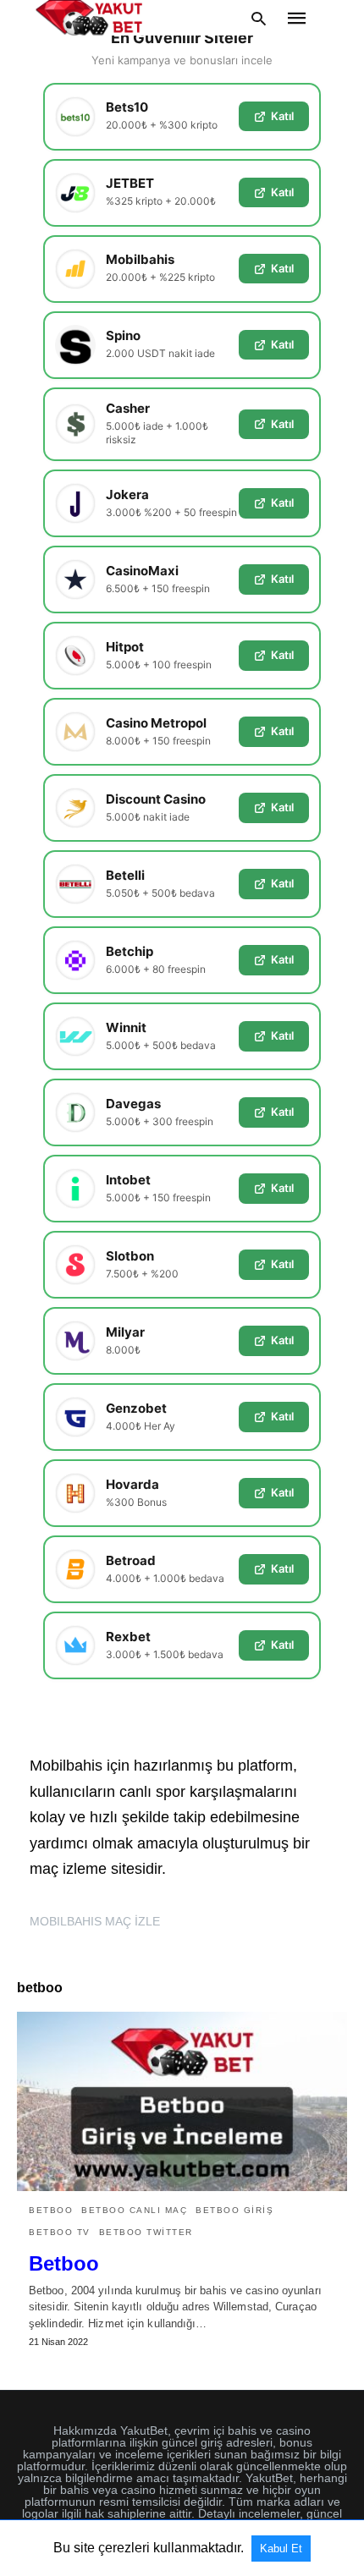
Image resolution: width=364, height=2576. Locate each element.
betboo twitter (146, 2232)
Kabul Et (281, 2549)
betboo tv (60, 2232)
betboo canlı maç (134, 2210)
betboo (51, 2210)
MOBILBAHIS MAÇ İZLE (95, 1921)
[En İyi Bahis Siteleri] (89, 18)
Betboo (64, 2263)
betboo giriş (234, 2210)
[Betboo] (182, 2101)
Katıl (282, 116)
